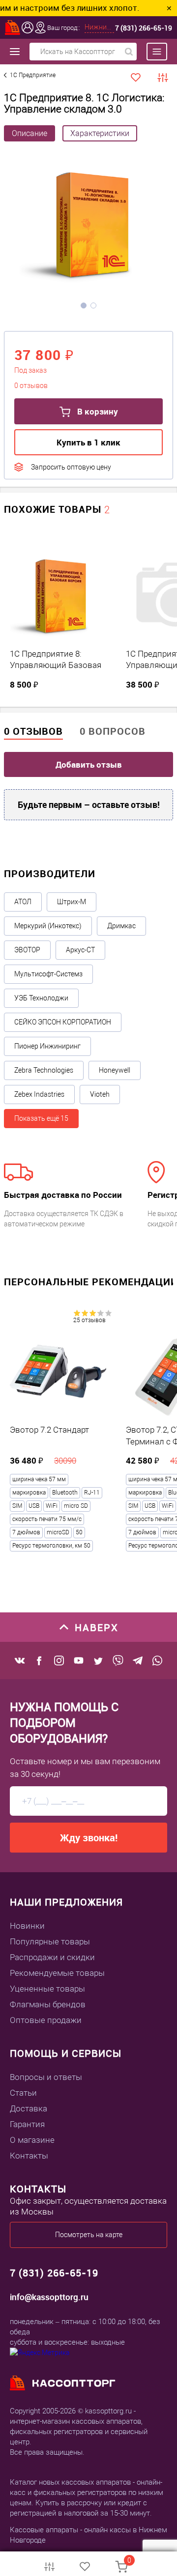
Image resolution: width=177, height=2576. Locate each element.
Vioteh (100, 1094)
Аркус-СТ (80, 950)
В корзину (97, 411)
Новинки (27, 1926)
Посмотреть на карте (89, 2235)
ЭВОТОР (27, 950)
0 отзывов (33, 731)
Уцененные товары (47, 1989)
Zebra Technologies (44, 1070)
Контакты (29, 2156)
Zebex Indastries (39, 1094)
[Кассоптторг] (13, 28)
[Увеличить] (88, 224)
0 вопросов (113, 731)
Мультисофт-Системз (48, 974)
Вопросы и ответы (46, 2077)
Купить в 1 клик (88, 442)
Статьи (23, 2093)
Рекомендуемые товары (57, 1973)
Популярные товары (50, 1941)
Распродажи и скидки (52, 1957)
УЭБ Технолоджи (41, 998)
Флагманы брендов (48, 2004)
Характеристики (100, 133)
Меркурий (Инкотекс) (48, 926)
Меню (152, 52)
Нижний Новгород (99, 27)
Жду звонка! (89, 1838)
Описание (29, 133)
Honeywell (115, 1070)
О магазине (32, 2140)
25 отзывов (89, 1320)
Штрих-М (72, 902)
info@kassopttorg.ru (49, 2297)
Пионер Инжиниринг (47, 1046)
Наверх (97, 1627)
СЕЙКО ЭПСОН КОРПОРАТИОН (63, 1022)
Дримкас (121, 926)
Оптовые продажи (46, 2020)
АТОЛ (23, 902)
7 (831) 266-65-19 (144, 28)
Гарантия (27, 2124)
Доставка (29, 2108)
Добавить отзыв (89, 764)
